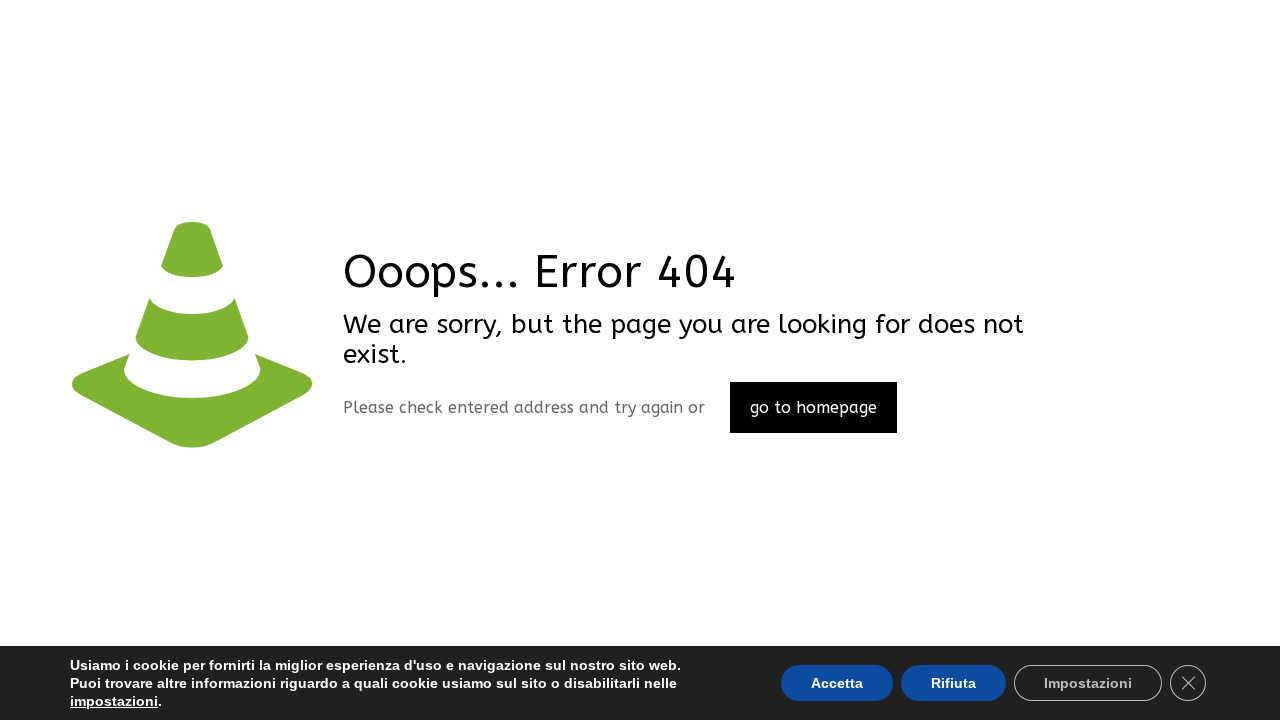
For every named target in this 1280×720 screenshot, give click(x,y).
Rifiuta (953, 683)
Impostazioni (1088, 683)
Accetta (837, 683)
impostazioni (114, 701)
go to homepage (813, 407)
